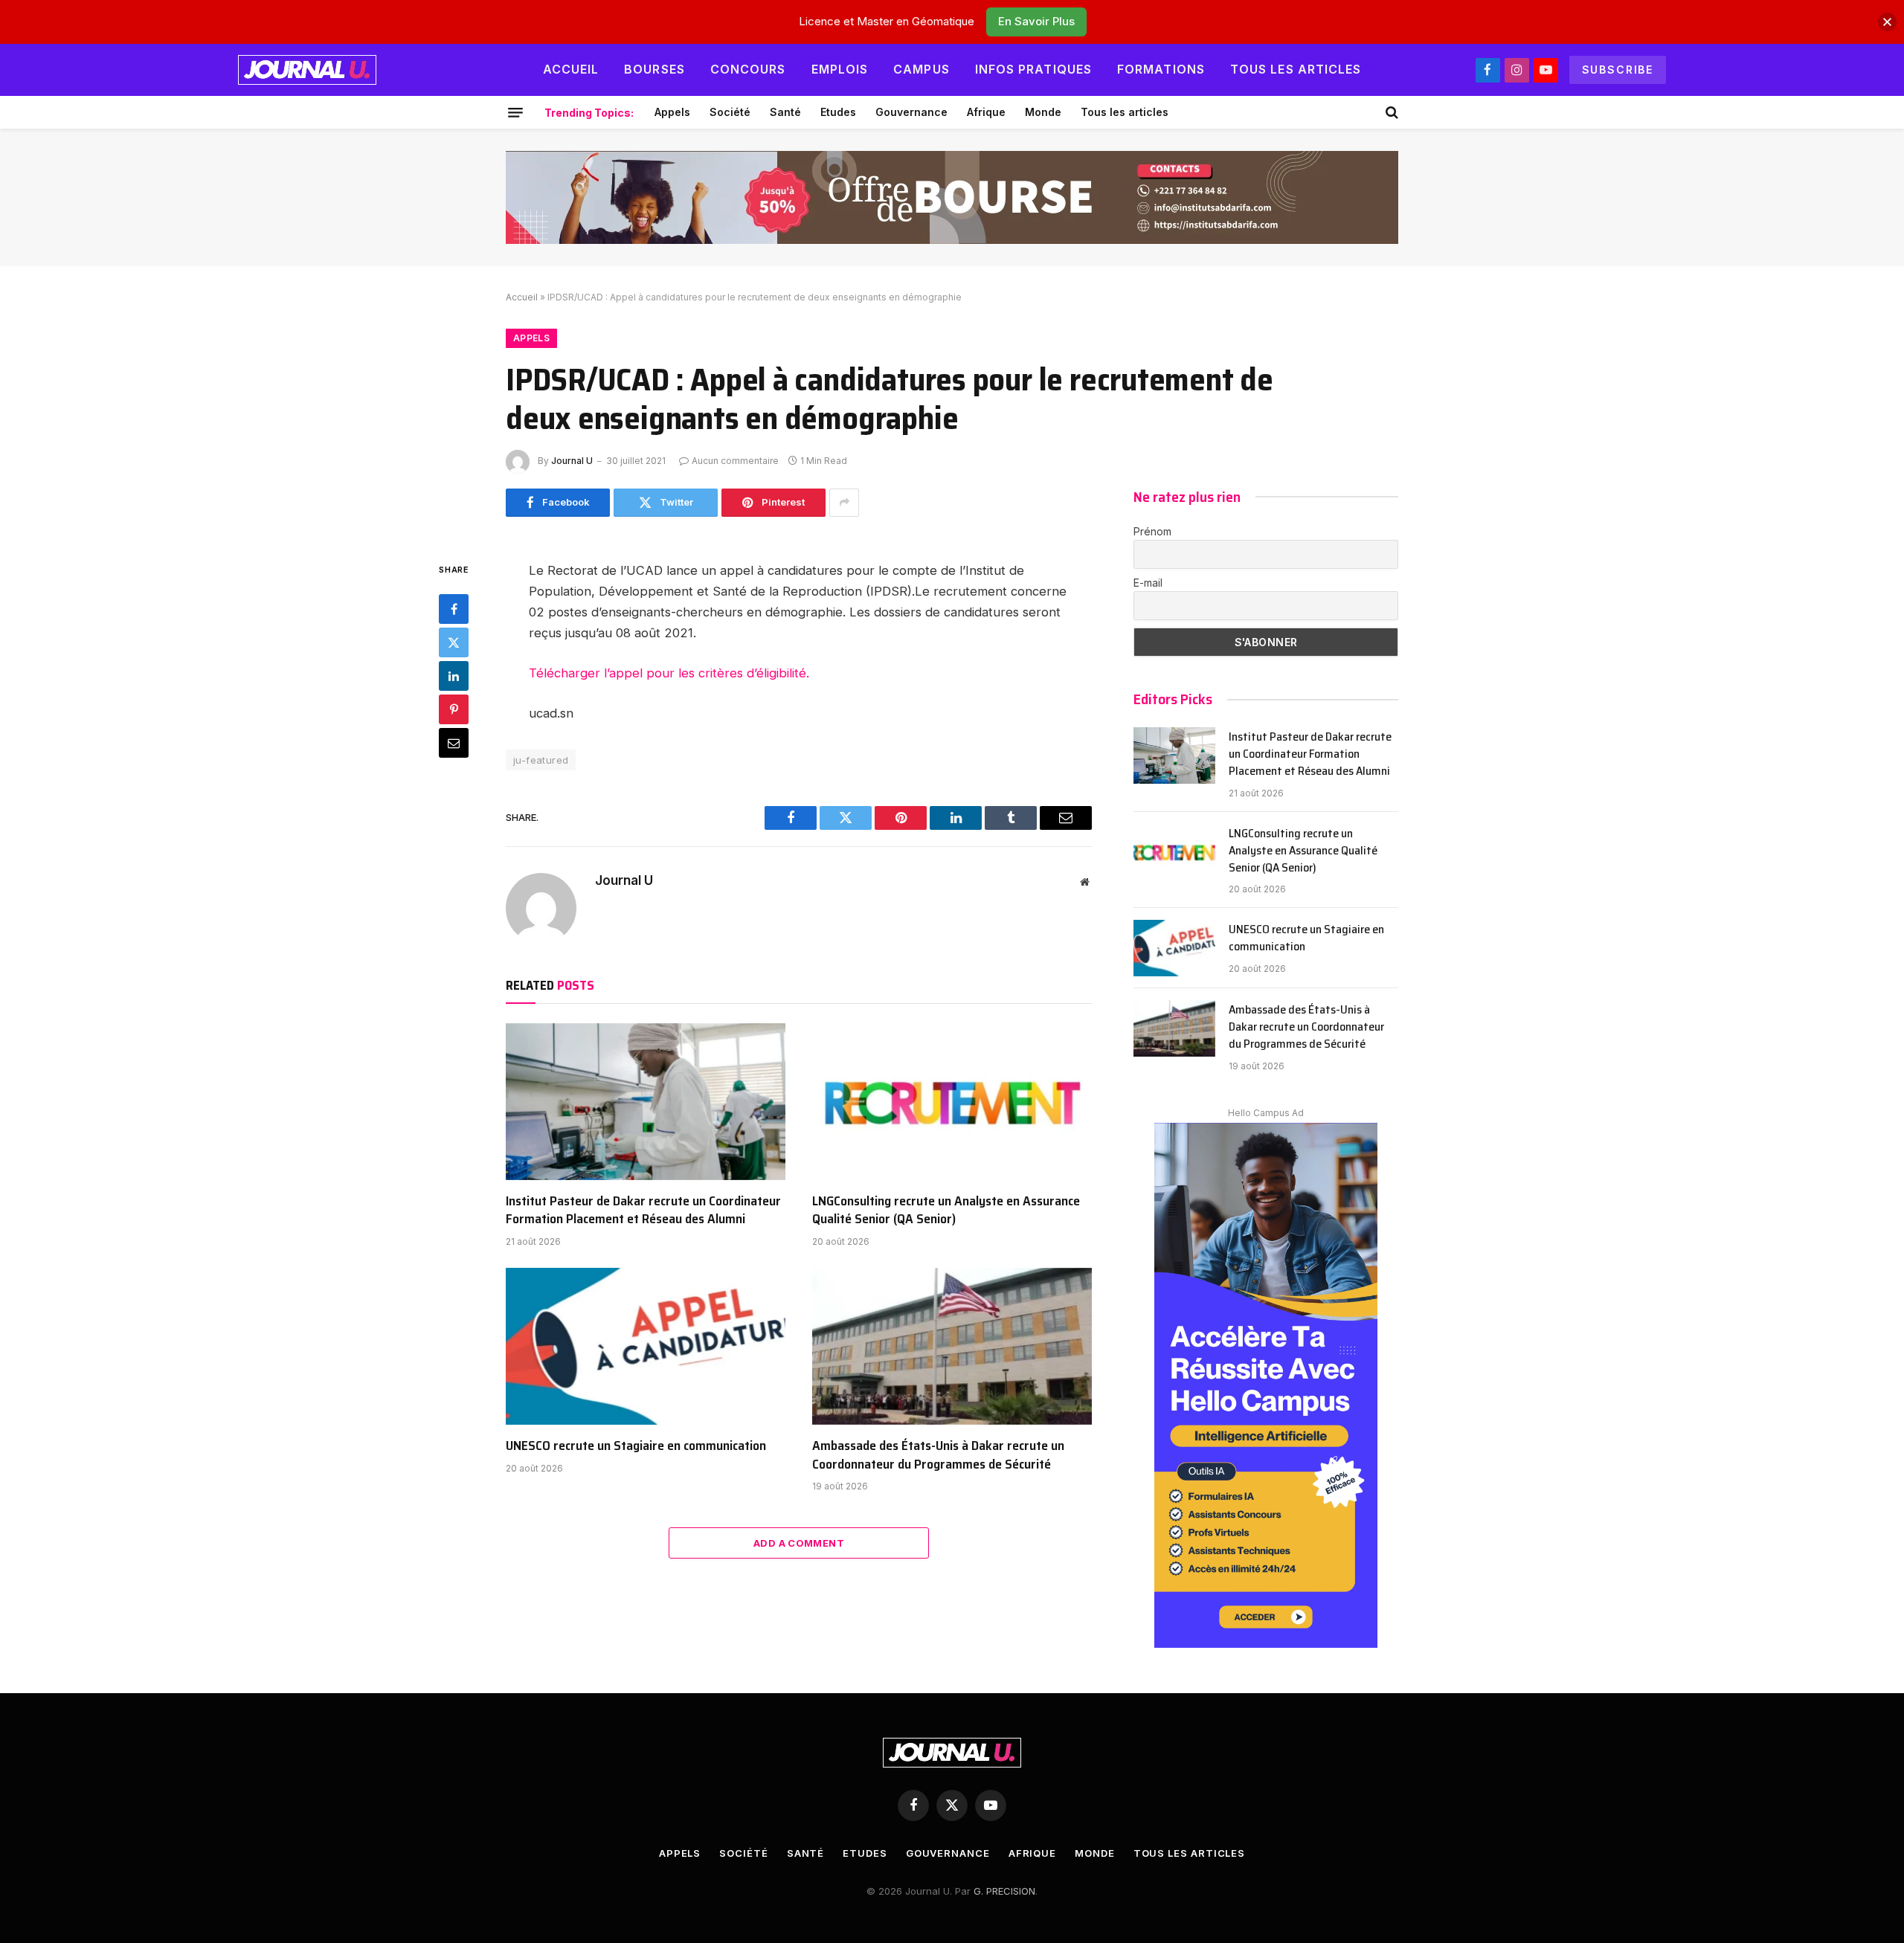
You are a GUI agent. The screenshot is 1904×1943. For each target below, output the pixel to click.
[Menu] (515, 112)
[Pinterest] (454, 709)
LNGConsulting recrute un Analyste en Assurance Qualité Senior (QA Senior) (946, 1210)
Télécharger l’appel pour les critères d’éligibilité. (669, 673)
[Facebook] (454, 609)
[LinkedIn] (454, 676)
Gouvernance (911, 112)
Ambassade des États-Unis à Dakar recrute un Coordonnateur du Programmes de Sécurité (938, 1455)
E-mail (1148, 583)
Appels (672, 112)
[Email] (454, 743)
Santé (785, 112)
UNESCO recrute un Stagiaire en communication (636, 1446)
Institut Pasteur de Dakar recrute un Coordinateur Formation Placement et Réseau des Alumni (643, 1210)
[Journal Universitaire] (307, 70)
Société (730, 112)
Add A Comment (799, 1543)
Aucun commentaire (735, 461)
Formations (1161, 69)
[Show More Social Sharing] (844, 503)
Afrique (986, 112)
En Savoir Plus (1036, 21)
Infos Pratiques (1033, 69)
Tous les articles (1296, 69)
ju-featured (541, 760)
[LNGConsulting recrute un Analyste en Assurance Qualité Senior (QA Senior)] (952, 1102)
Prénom (1152, 531)
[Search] (1390, 112)
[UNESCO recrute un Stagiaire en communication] (646, 1347)
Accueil (571, 69)
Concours (748, 69)
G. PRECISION (1004, 1891)
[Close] (1887, 22)
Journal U (572, 461)
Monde (1043, 112)
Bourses (654, 69)
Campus (922, 69)
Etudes (838, 112)
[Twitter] (454, 642)
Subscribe (1618, 70)
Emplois (840, 69)
